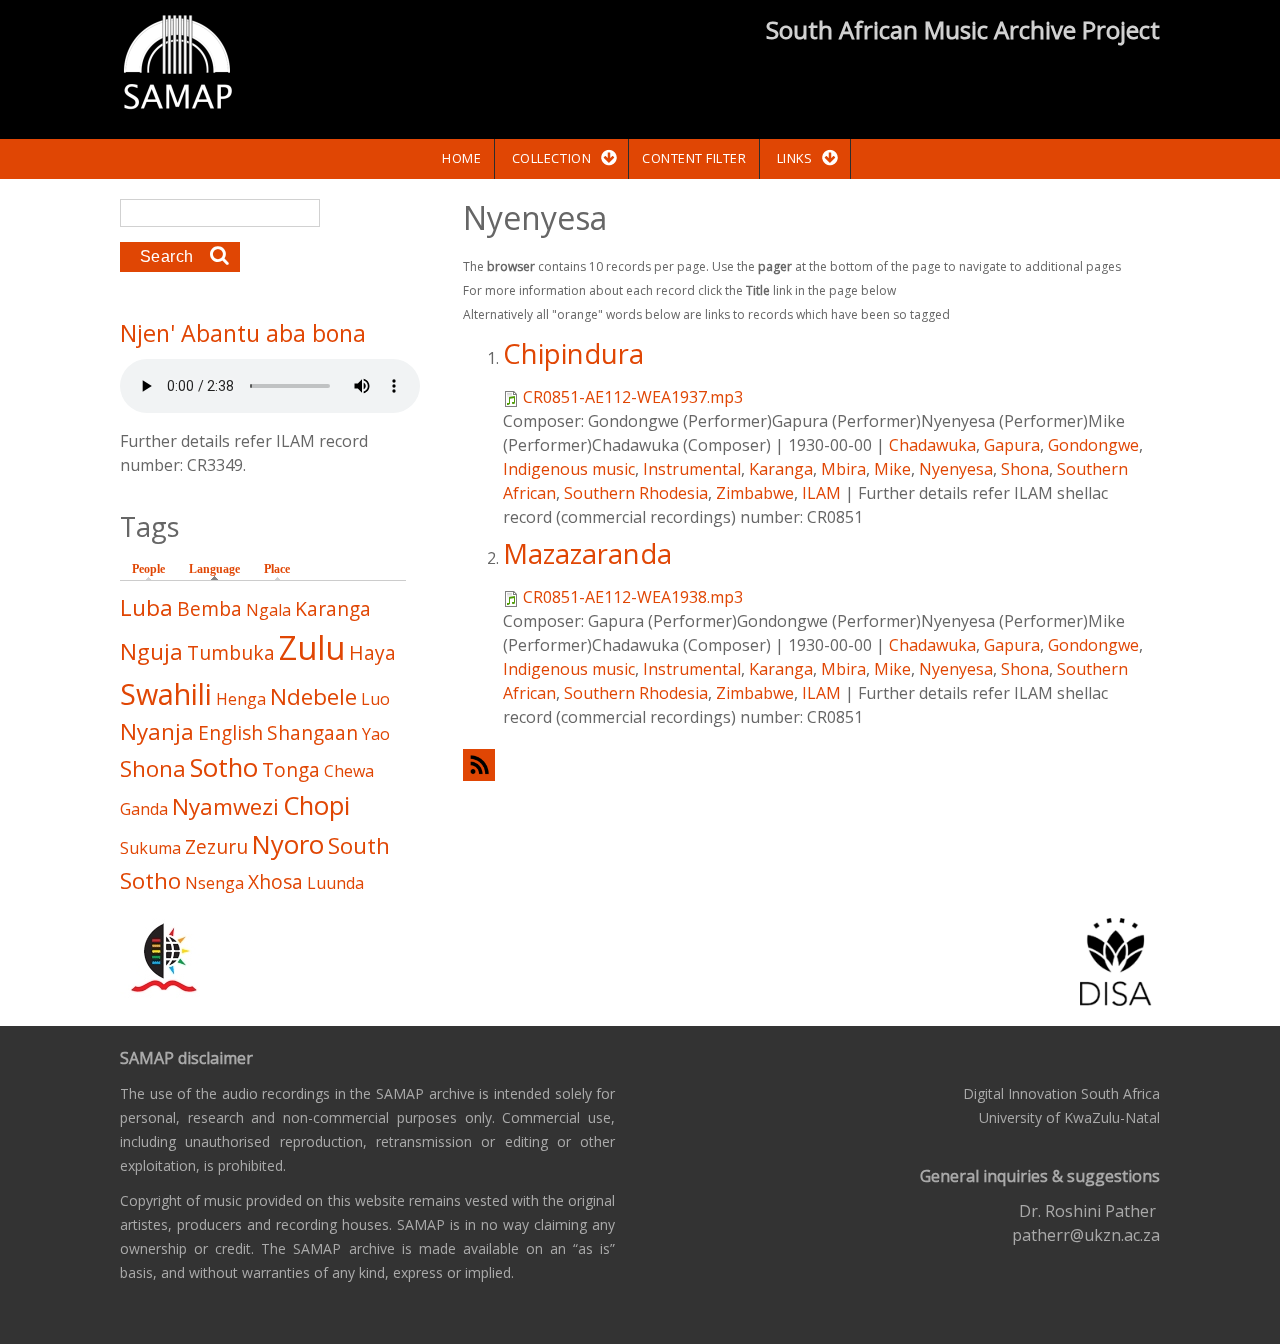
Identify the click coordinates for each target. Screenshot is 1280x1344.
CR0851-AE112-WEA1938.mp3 (633, 597)
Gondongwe (1093, 445)
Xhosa (275, 881)
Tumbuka (231, 652)
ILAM (821, 493)
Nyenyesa (956, 469)
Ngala (268, 610)
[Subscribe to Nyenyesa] (811, 764)
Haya (372, 652)
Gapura (1012, 445)
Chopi (316, 805)
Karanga (781, 469)
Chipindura (573, 353)
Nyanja (157, 731)
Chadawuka (932, 445)
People (148, 569)
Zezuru (216, 846)
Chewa (349, 771)
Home (461, 158)
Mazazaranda (587, 553)
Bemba (209, 608)
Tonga (291, 769)
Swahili (166, 693)
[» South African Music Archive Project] (177, 65)
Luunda (335, 883)
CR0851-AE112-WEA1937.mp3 (633, 397)
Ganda (144, 809)
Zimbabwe (755, 493)
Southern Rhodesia (636, 493)
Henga (241, 699)
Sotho (224, 767)
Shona (1025, 469)
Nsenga (214, 883)
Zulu (312, 647)
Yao (376, 734)
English (230, 732)
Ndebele (313, 696)
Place (277, 569)
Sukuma (150, 848)
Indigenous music (569, 469)
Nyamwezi (225, 806)
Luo (375, 699)
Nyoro (288, 844)
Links (795, 158)
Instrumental (692, 469)
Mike (892, 469)
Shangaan (312, 732)
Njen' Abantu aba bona (243, 333)
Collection (551, 158)
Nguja (151, 651)
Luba (146, 607)
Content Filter (694, 158)
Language (219, 569)
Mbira (843, 469)
